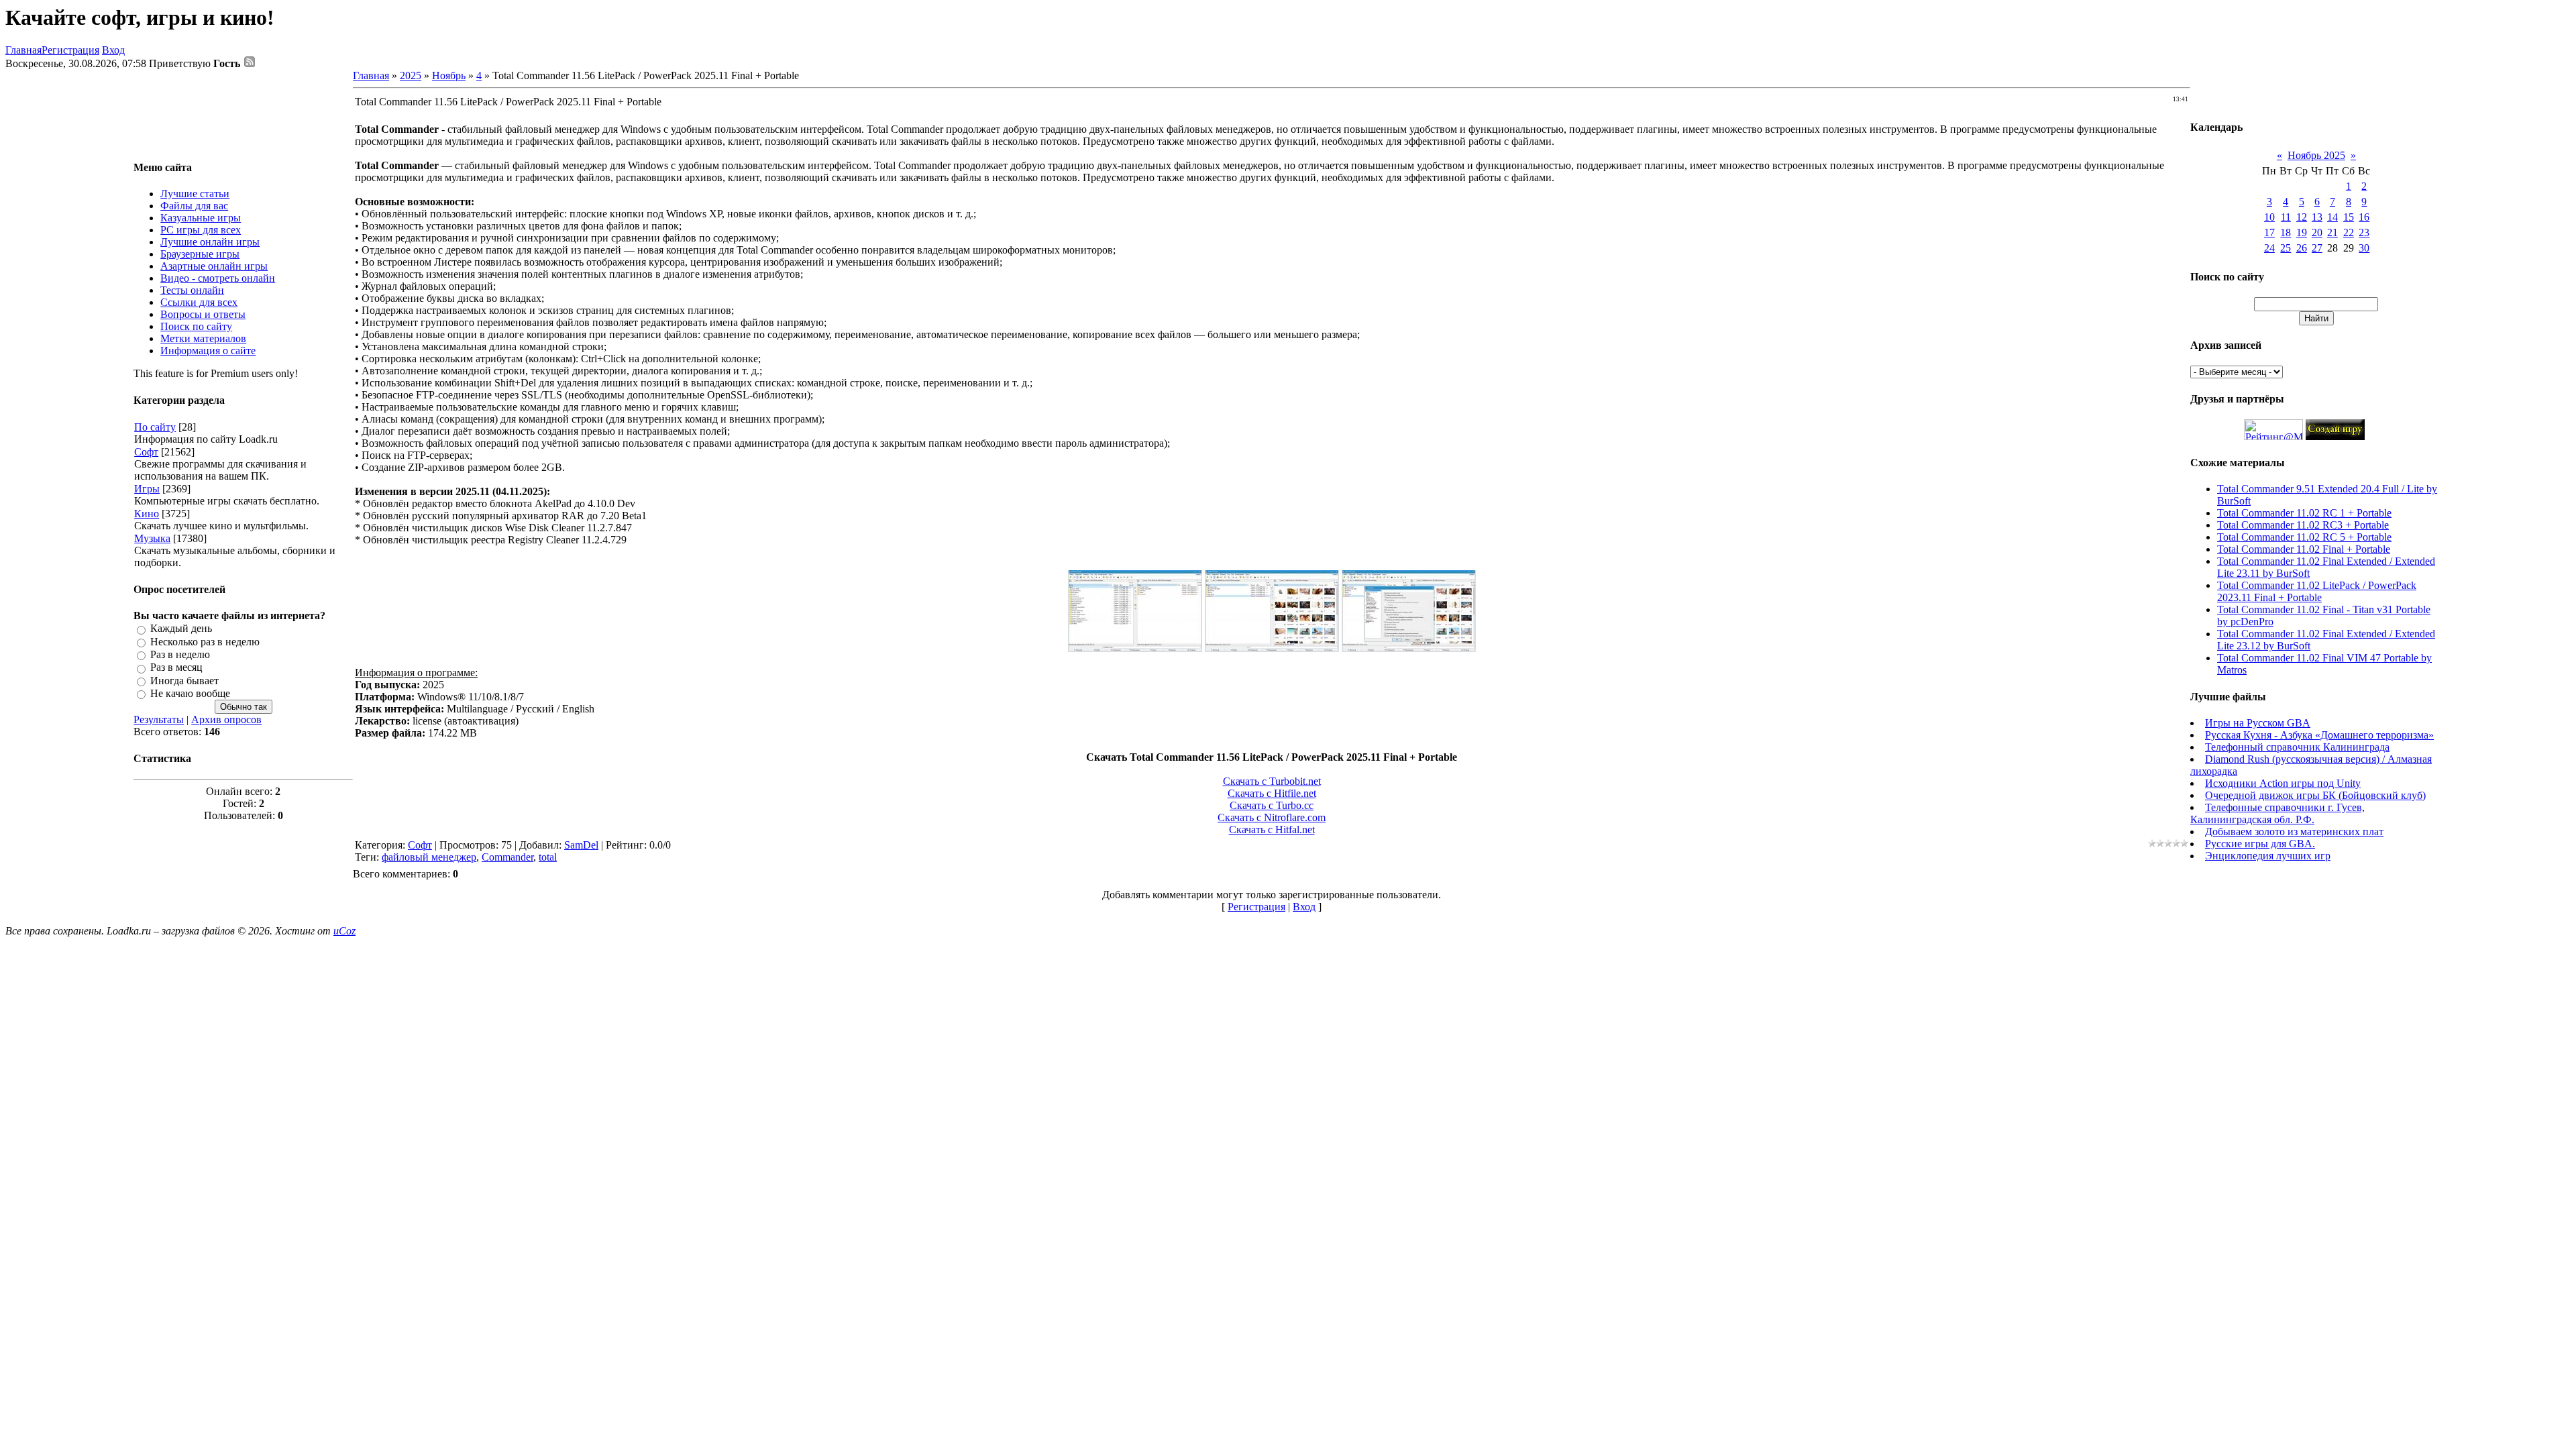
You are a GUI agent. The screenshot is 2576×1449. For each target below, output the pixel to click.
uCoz (344, 931)
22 (2349, 232)
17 (2269, 232)
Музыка (152, 538)
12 (2302, 217)
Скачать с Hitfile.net (1272, 793)
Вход (113, 50)
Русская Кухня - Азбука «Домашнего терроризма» (2319, 735)
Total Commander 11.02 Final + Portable (2304, 549)
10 (2269, 217)
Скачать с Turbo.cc (1272, 805)
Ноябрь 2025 (2316, 155)
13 (2317, 217)
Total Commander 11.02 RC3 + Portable (2303, 525)
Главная (23, 50)
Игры (147, 489)
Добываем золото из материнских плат (2294, 831)
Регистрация (70, 50)
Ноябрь (449, 75)
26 (2302, 248)
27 (2317, 248)
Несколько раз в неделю (205, 642)
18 (2286, 232)
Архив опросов (226, 719)
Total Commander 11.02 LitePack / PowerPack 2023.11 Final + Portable (2317, 591)
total (548, 857)
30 (2364, 248)
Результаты (159, 719)
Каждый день (181, 629)
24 (2269, 248)
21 (2332, 232)
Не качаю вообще (190, 693)
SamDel (581, 845)
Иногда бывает (184, 681)
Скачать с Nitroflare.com (1272, 817)
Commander (507, 857)
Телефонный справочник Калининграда (2297, 747)
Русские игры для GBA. (2260, 844)
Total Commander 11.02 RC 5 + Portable (2304, 537)
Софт (146, 452)
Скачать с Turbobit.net (1272, 781)
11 (2286, 217)
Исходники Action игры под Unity (2283, 783)
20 (2317, 232)
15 (2349, 217)
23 (2364, 232)
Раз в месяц (176, 668)
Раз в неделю (180, 654)
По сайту (155, 427)
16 (2364, 217)
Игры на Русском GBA (2258, 723)
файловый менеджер (429, 857)
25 (2286, 248)
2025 (411, 75)
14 (2332, 217)
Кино (147, 514)
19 (2302, 232)
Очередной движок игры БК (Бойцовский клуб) (2315, 795)
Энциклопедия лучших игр (2268, 856)
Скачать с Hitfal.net (1272, 829)
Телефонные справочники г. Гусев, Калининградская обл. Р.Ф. (2277, 813)
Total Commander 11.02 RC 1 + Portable (2304, 513)
